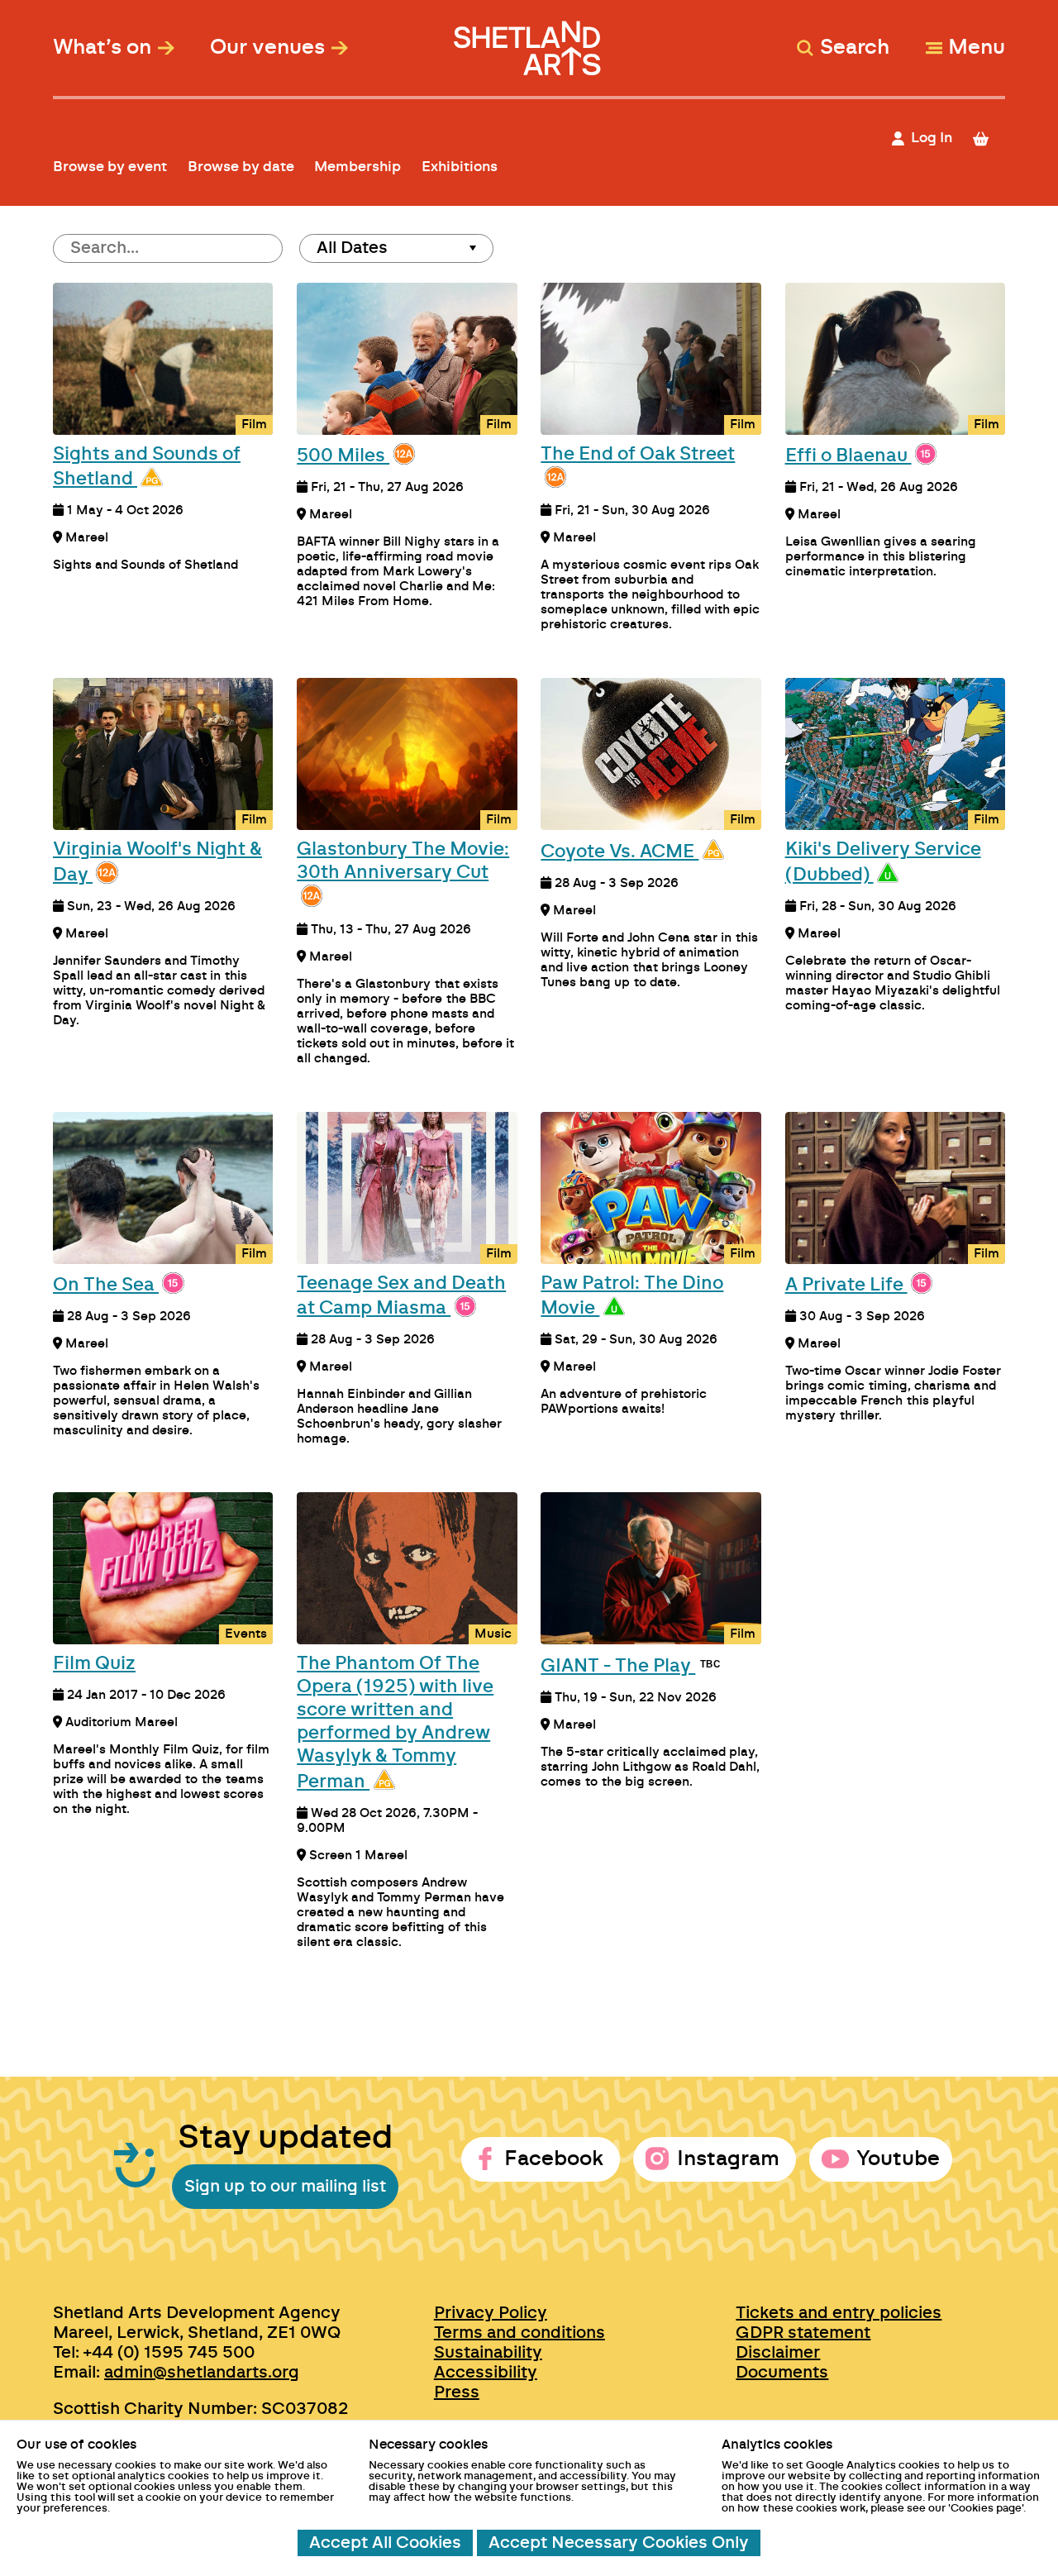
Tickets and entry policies (839, 2313)
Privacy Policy (491, 2313)
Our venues (267, 48)
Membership (357, 167)
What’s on (102, 48)
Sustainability (488, 2353)
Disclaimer (778, 2353)
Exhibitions (460, 167)
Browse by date (241, 167)
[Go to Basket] (988, 138)
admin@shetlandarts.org (202, 2373)
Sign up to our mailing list (285, 2187)
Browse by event (110, 167)
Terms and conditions (519, 2333)
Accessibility (486, 2373)
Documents (782, 2373)
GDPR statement (803, 2333)
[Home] (529, 40)
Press (457, 2392)
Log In (932, 138)
